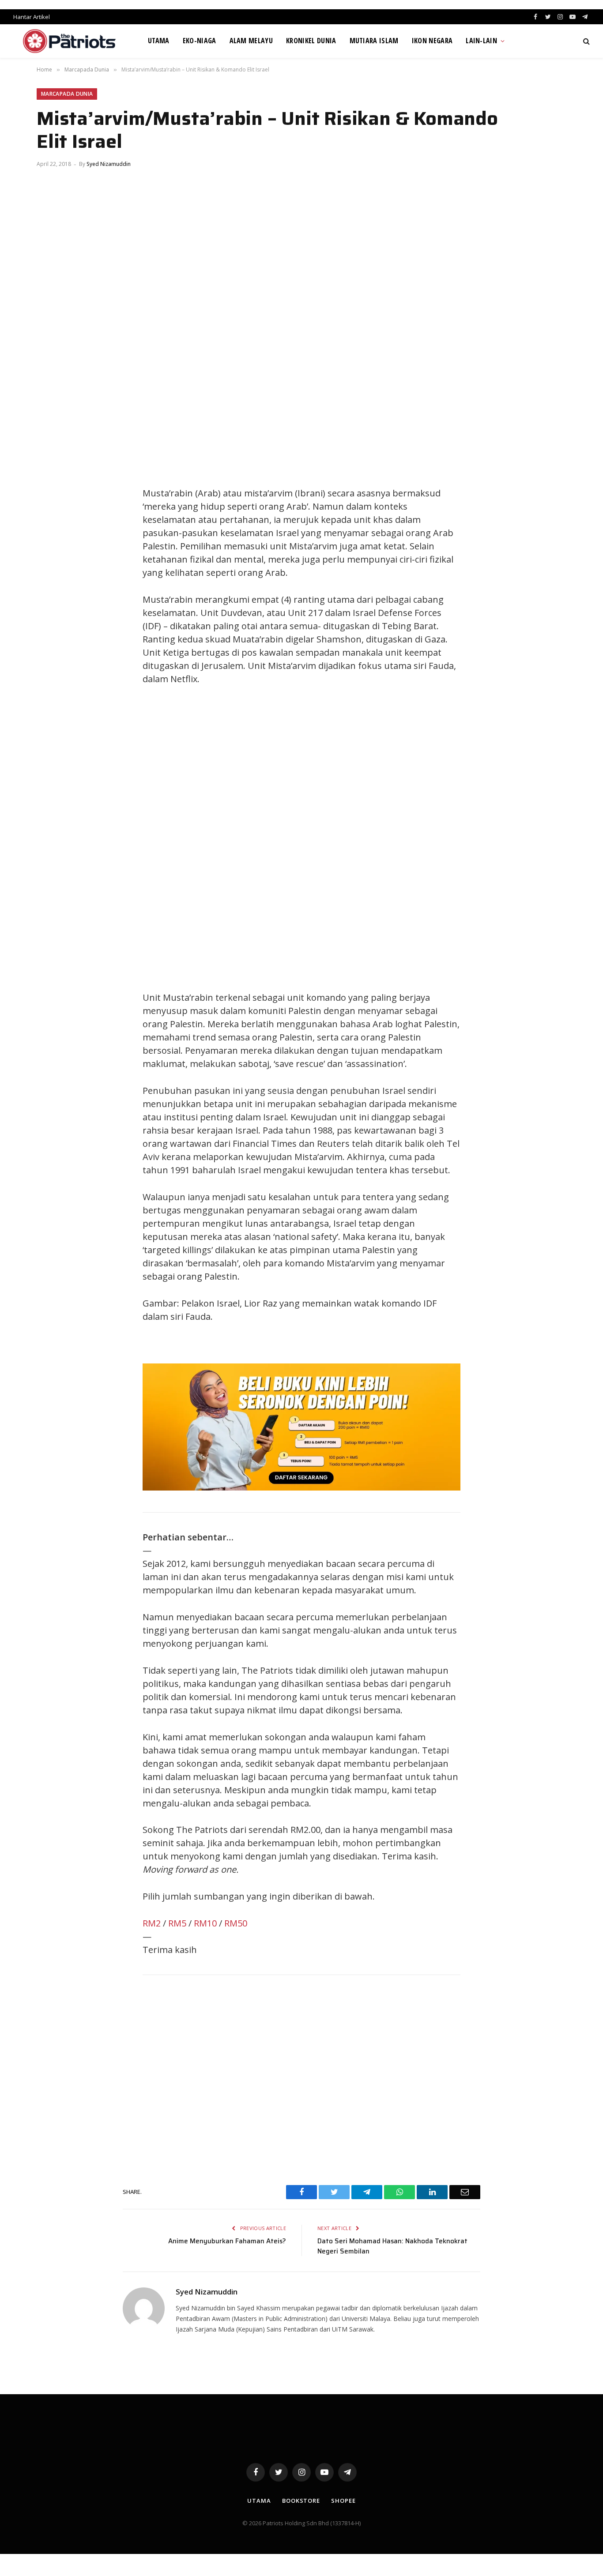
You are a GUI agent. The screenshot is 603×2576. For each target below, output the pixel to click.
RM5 (177, 1923)
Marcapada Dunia (67, 94)
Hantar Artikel (32, 17)
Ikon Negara (432, 41)
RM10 (205, 1923)
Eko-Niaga (200, 41)
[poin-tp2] (301, 1487)
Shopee (343, 2501)
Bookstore (301, 2501)
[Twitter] (52, 496)
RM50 (236, 1923)
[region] (385, 838)
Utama (159, 41)
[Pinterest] (52, 536)
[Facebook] (52, 476)
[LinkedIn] (52, 516)
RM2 (152, 1923)
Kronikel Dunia (311, 41)
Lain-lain (481, 41)
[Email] (52, 556)
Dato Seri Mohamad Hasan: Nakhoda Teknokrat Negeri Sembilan (392, 2246)
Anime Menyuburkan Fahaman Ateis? (227, 2241)
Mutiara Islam (374, 41)
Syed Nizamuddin (109, 164)
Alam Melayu (251, 41)
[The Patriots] (70, 41)
